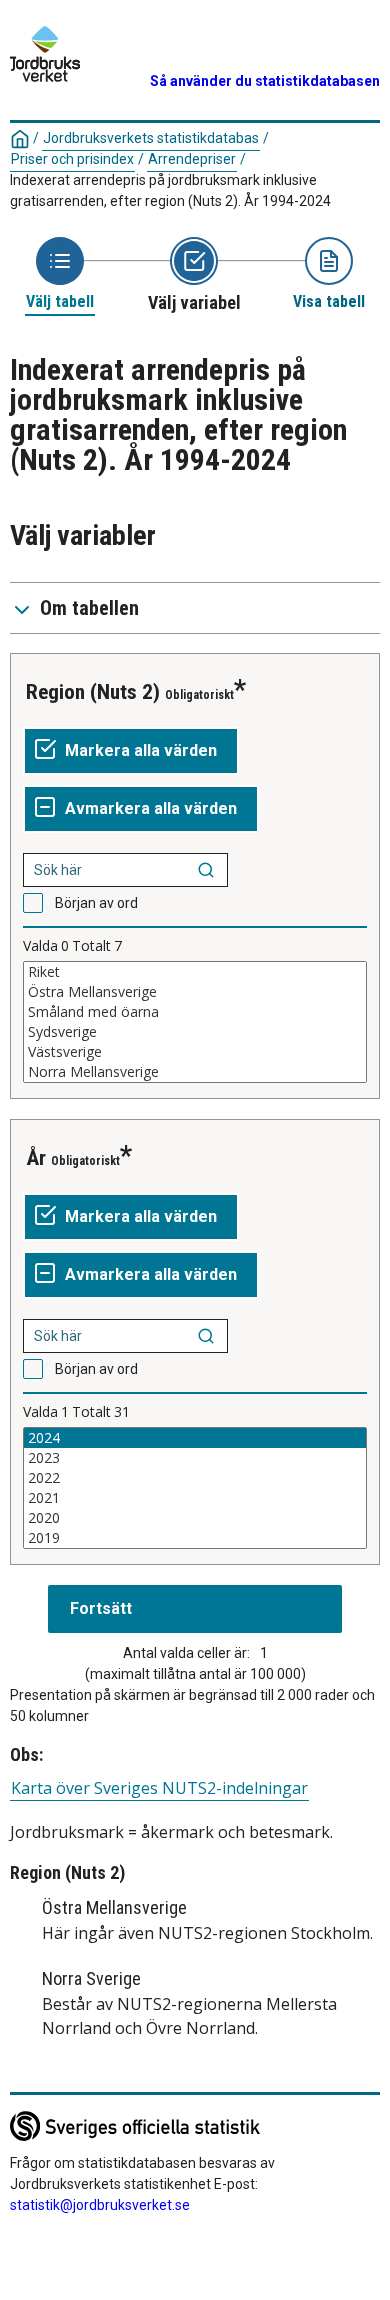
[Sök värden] (206, 870)
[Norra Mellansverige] (195, 1072)
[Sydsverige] (195, 1032)
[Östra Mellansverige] (195, 992)
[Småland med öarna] (195, 1012)
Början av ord (96, 903)
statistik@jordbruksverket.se (100, 2205)
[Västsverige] (195, 1052)
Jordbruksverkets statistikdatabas (151, 138)
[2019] (195, 1538)
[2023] (195, 1458)
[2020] (195, 1518)
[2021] (195, 1498)
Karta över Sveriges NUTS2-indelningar (159, 1788)
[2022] (195, 1478)
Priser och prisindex (72, 159)
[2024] (195, 1438)
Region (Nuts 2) (93, 692)
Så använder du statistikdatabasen (265, 81)
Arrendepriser (192, 159)
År (36, 1158)
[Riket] (195, 972)
